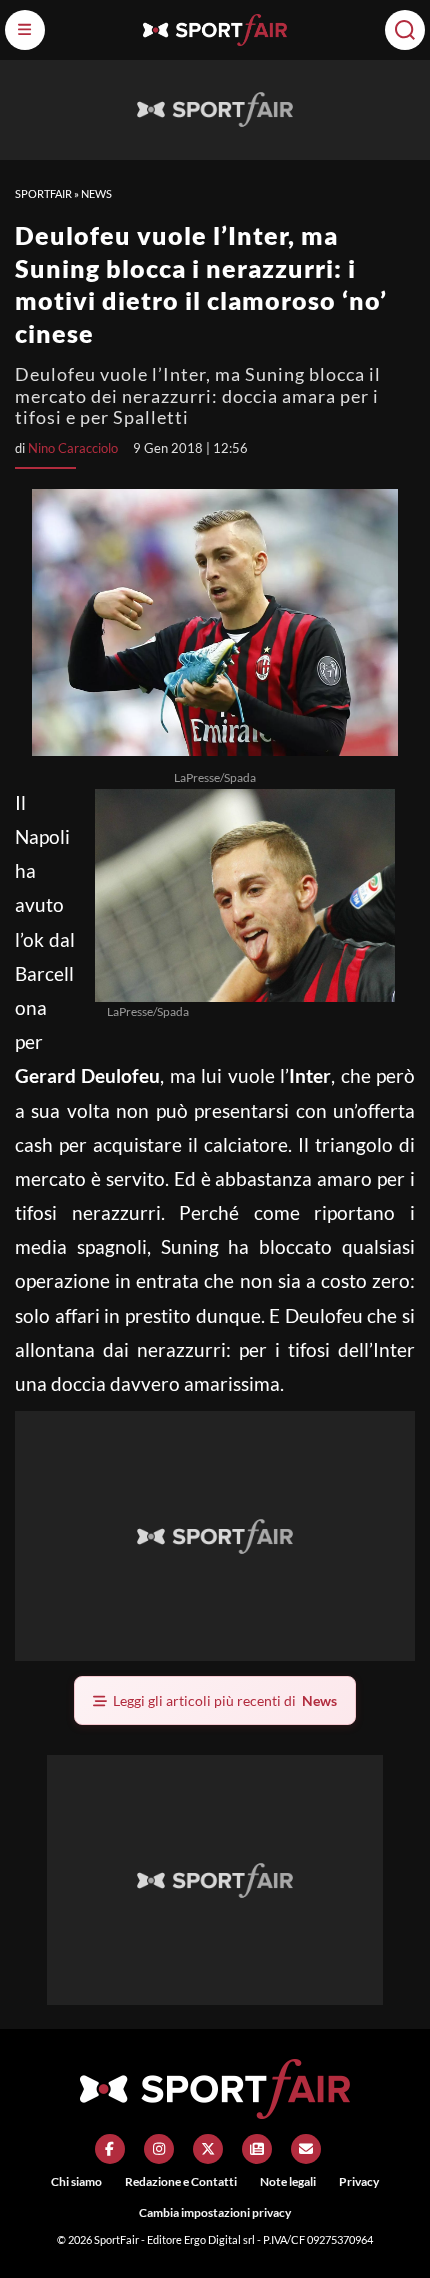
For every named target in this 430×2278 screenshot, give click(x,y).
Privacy (359, 2181)
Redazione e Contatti (181, 2181)
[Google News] (257, 2149)
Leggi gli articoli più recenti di (225, 1700)
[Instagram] (159, 2149)
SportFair (43, 193)
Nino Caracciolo (73, 448)
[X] (208, 2149)
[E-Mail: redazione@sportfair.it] (306, 2149)
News (96, 193)
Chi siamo (76, 2181)
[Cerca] (405, 30)
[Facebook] (110, 2149)
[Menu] (25, 30)
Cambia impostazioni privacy (215, 2212)
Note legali (288, 2181)
